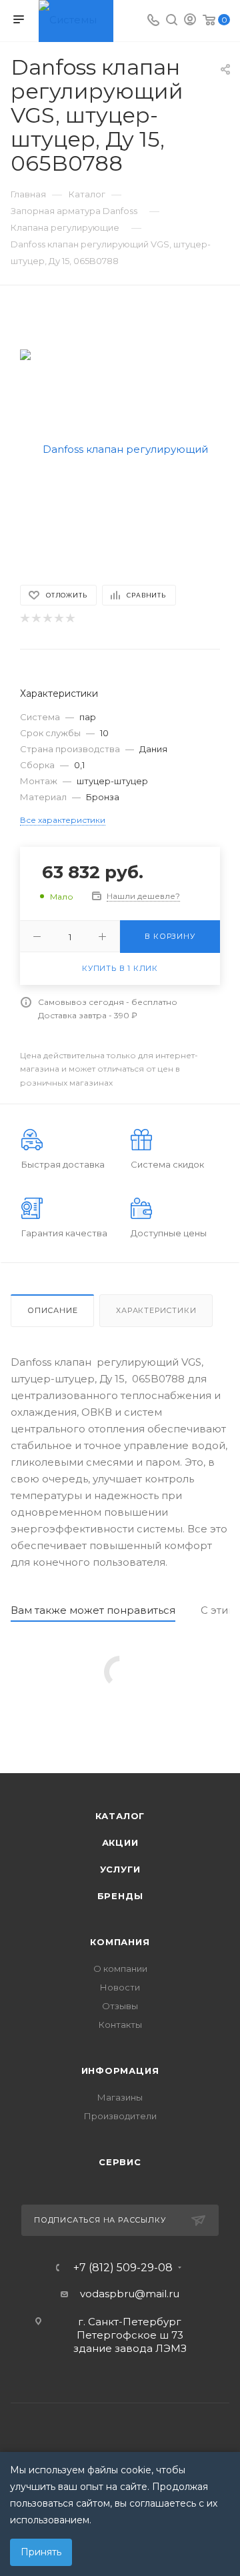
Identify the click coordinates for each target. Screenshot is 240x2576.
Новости (120, 1987)
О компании (120, 1969)
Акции (120, 1842)
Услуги (120, 1869)
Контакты (120, 2025)
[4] (58, 618)
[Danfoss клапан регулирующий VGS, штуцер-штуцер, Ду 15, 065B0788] (120, 448)
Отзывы (120, 2006)
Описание (52, 1310)
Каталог (120, 1816)
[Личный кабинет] (190, 21)
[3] (47, 618)
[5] (70, 618)
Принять (41, 2552)
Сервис (120, 2162)
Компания (120, 1942)
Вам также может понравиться (93, 1610)
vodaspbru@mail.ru (130, 2294)
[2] (36, 618)
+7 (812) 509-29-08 (123, 2268)
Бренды (120, 1896)
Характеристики (156, 1310)
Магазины (120, 2097)
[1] (24, 618)
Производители (120, 2116)
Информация (120, 2071)
